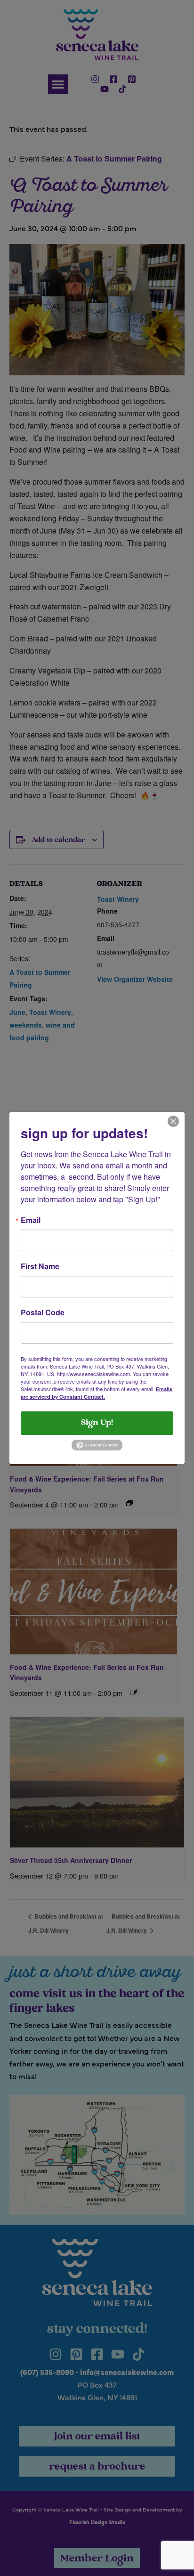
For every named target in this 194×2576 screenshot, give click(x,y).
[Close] (173, 1120)
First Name (40, 1266)
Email (31, 1220)
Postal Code (43, 1312)
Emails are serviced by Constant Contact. (97, 1393)
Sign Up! (97, 1423)
